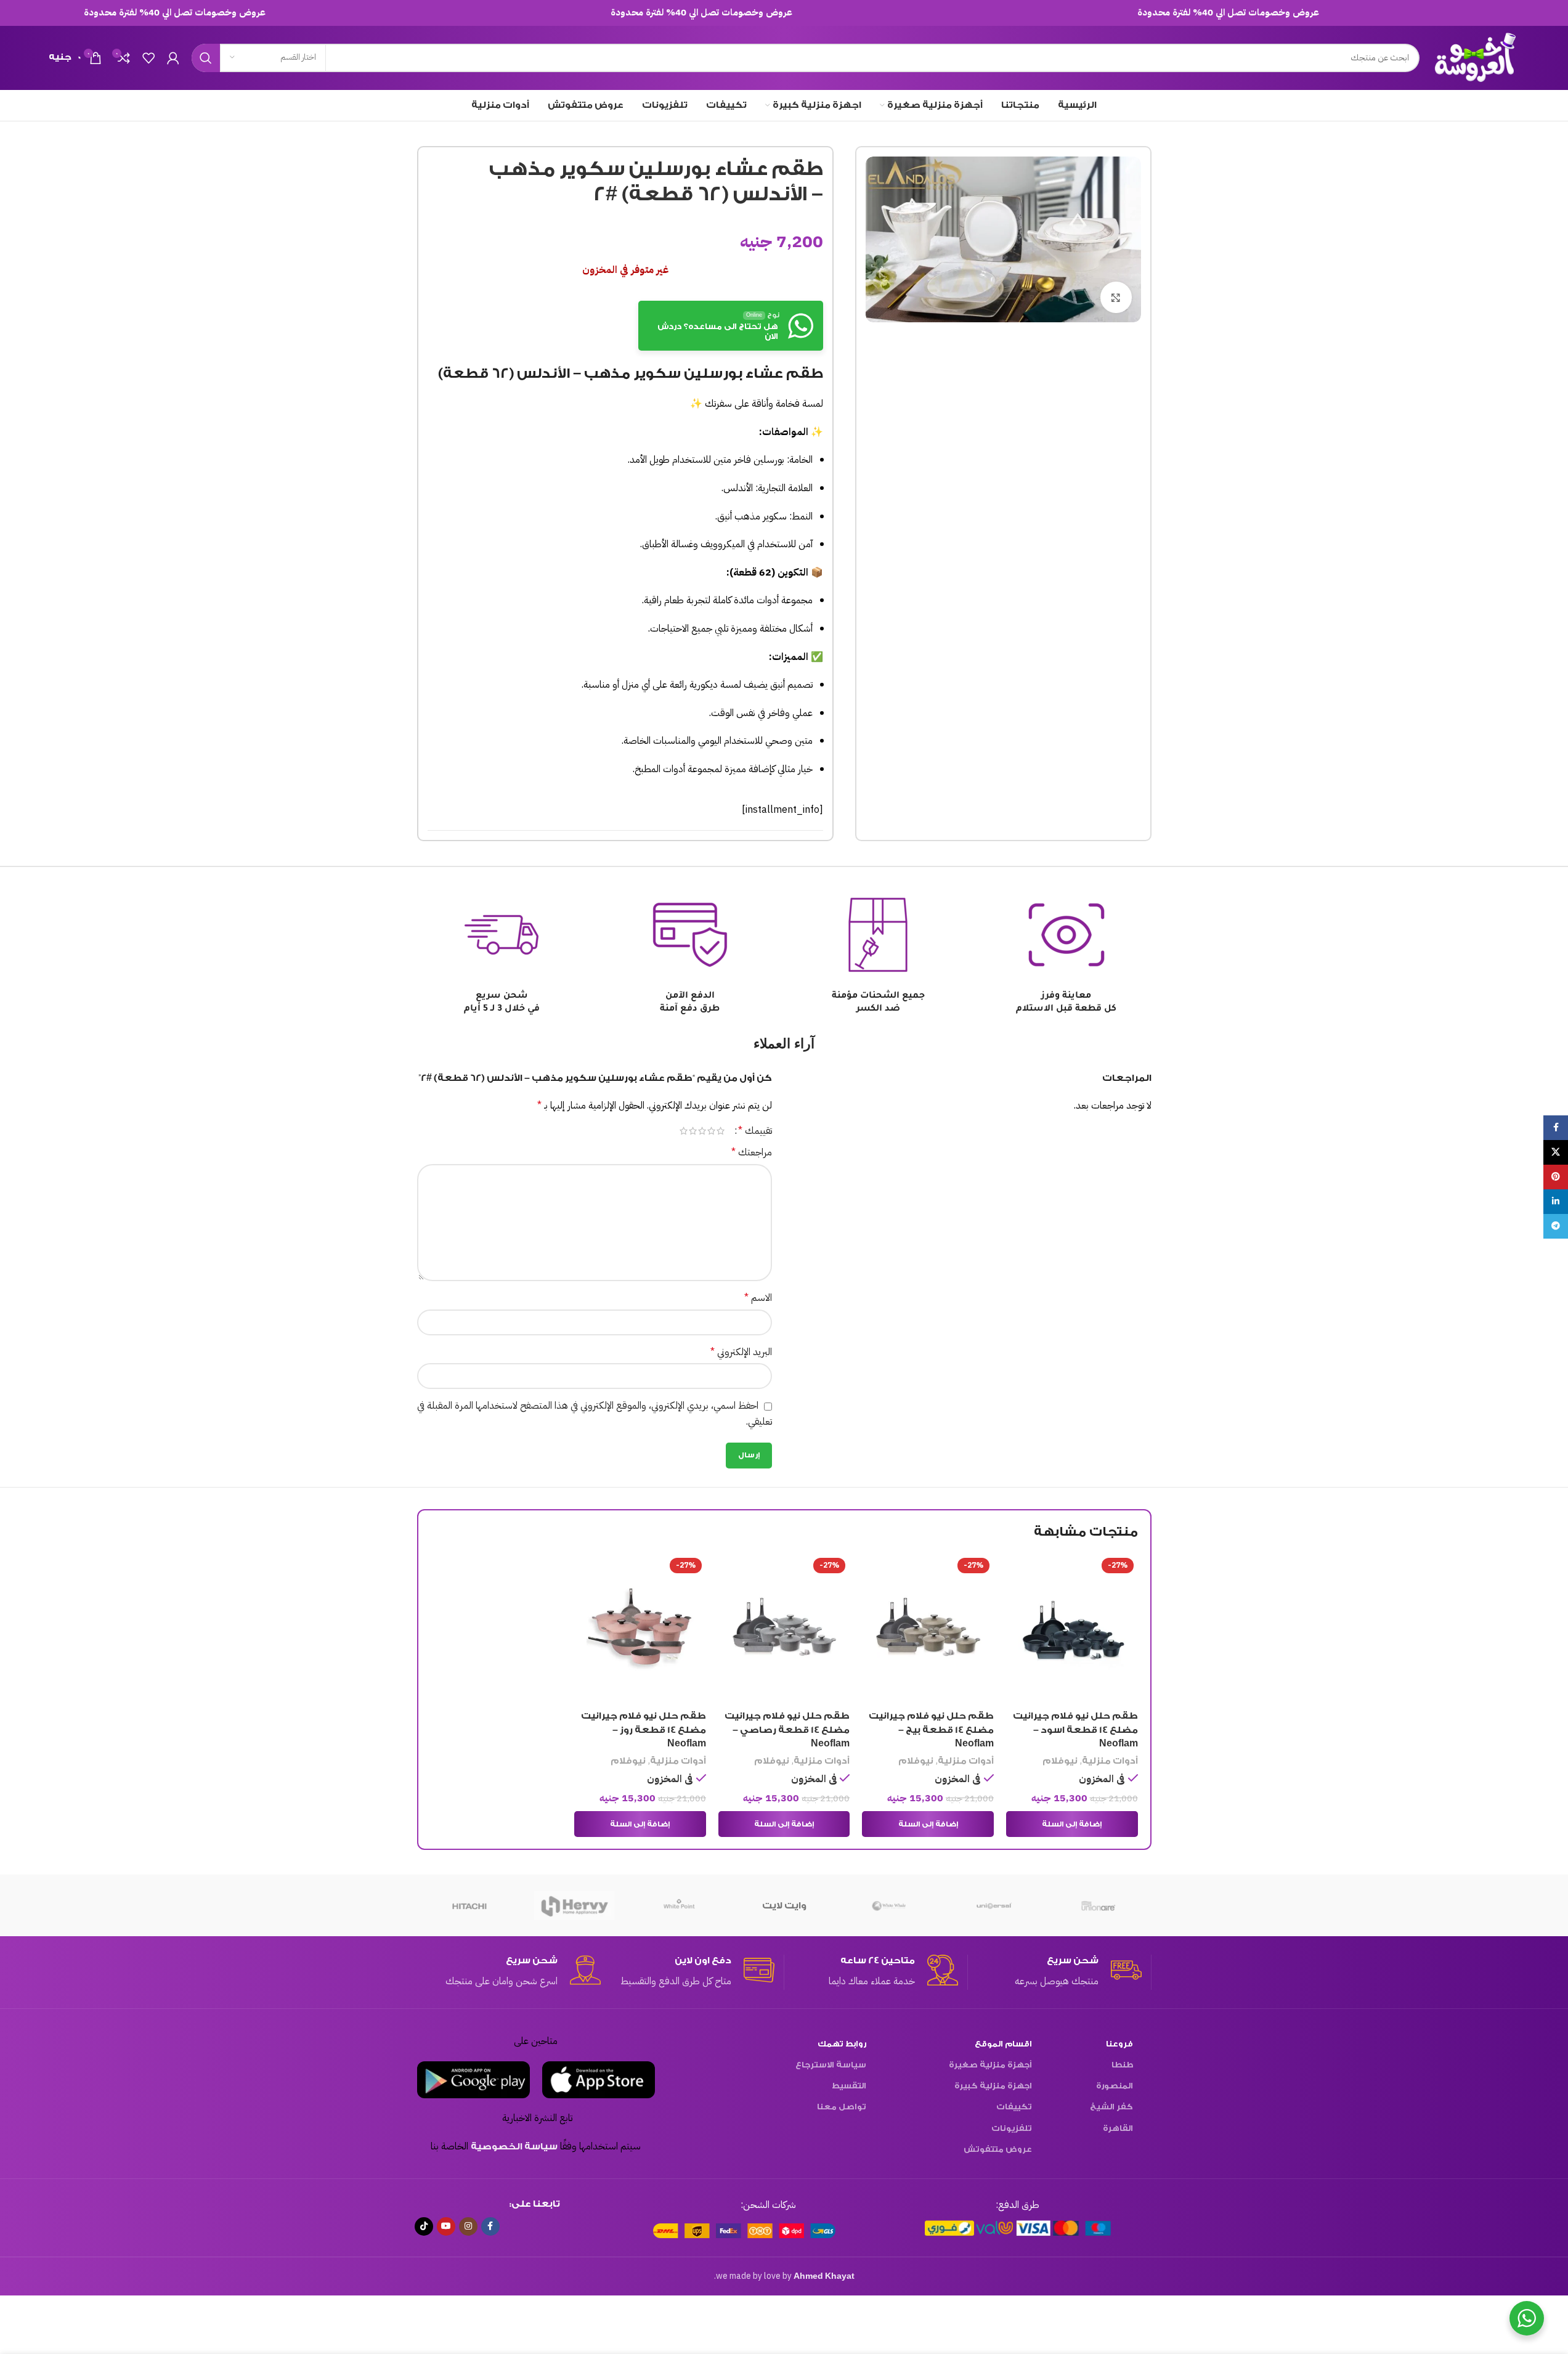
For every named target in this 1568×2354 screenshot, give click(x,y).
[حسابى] (173, 58)
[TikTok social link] (424, 2226)
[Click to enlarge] (1116, 297)
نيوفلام (1060, 1761)
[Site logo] (1476, 57)
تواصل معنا (842, 2107)
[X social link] (1556, 1152)
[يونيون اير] (1099, 1905)
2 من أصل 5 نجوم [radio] (711, 1131)
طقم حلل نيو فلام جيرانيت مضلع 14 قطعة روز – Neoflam (644, 1730)
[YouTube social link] (446, 2226)
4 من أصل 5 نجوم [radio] (693, 1131)
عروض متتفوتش (998, 2149)
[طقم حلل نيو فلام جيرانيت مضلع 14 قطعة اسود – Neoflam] (1072, 1629)
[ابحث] (206, 58)
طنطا (1122, 2065)
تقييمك (755, 1131)
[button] (1072, 1824)
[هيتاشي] (469, 1905)
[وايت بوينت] (679, 1905)
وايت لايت (784, 1906)
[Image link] (1018, 2227)
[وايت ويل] (889, 1905)
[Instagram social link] (468, 2226)
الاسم (758, 1298)
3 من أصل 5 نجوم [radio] (702, 1131)
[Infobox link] (1055, 1972)
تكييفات (1014, 2107)
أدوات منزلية (1110, 1761)
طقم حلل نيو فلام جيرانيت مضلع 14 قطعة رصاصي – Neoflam (787, 1730)
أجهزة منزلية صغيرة (990, 2065)
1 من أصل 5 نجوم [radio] (721, 1131)
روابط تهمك (842, 2044)
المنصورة (1115, 2086)
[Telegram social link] (1556, 1226)
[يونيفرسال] (994, 1905)
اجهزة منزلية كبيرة (993, 2086)
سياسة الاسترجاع (831, 2065)
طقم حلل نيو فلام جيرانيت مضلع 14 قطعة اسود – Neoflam (1075, 1730)
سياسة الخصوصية (514, 2147)
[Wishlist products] (148, 58)
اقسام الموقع (1003, 2044)
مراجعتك (752, 1152)
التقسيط (849, 2086)
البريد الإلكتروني (741, 1352)
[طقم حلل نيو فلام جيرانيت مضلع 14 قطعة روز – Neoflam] (640, 1629)
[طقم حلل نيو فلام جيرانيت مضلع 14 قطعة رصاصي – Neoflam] (784, 1629)
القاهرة (1118, 2128)
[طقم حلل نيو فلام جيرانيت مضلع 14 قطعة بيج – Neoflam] (928, 1629)
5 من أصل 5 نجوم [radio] (684, 1131)
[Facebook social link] (490, 2226)
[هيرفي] (574, 1905)
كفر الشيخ (1111, 2107)
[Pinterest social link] (1556, 1177)
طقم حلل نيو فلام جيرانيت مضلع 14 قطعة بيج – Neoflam (931, 1730)
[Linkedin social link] (1556, 1202)
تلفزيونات (1012, 2128)
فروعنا (1119, 2044)
